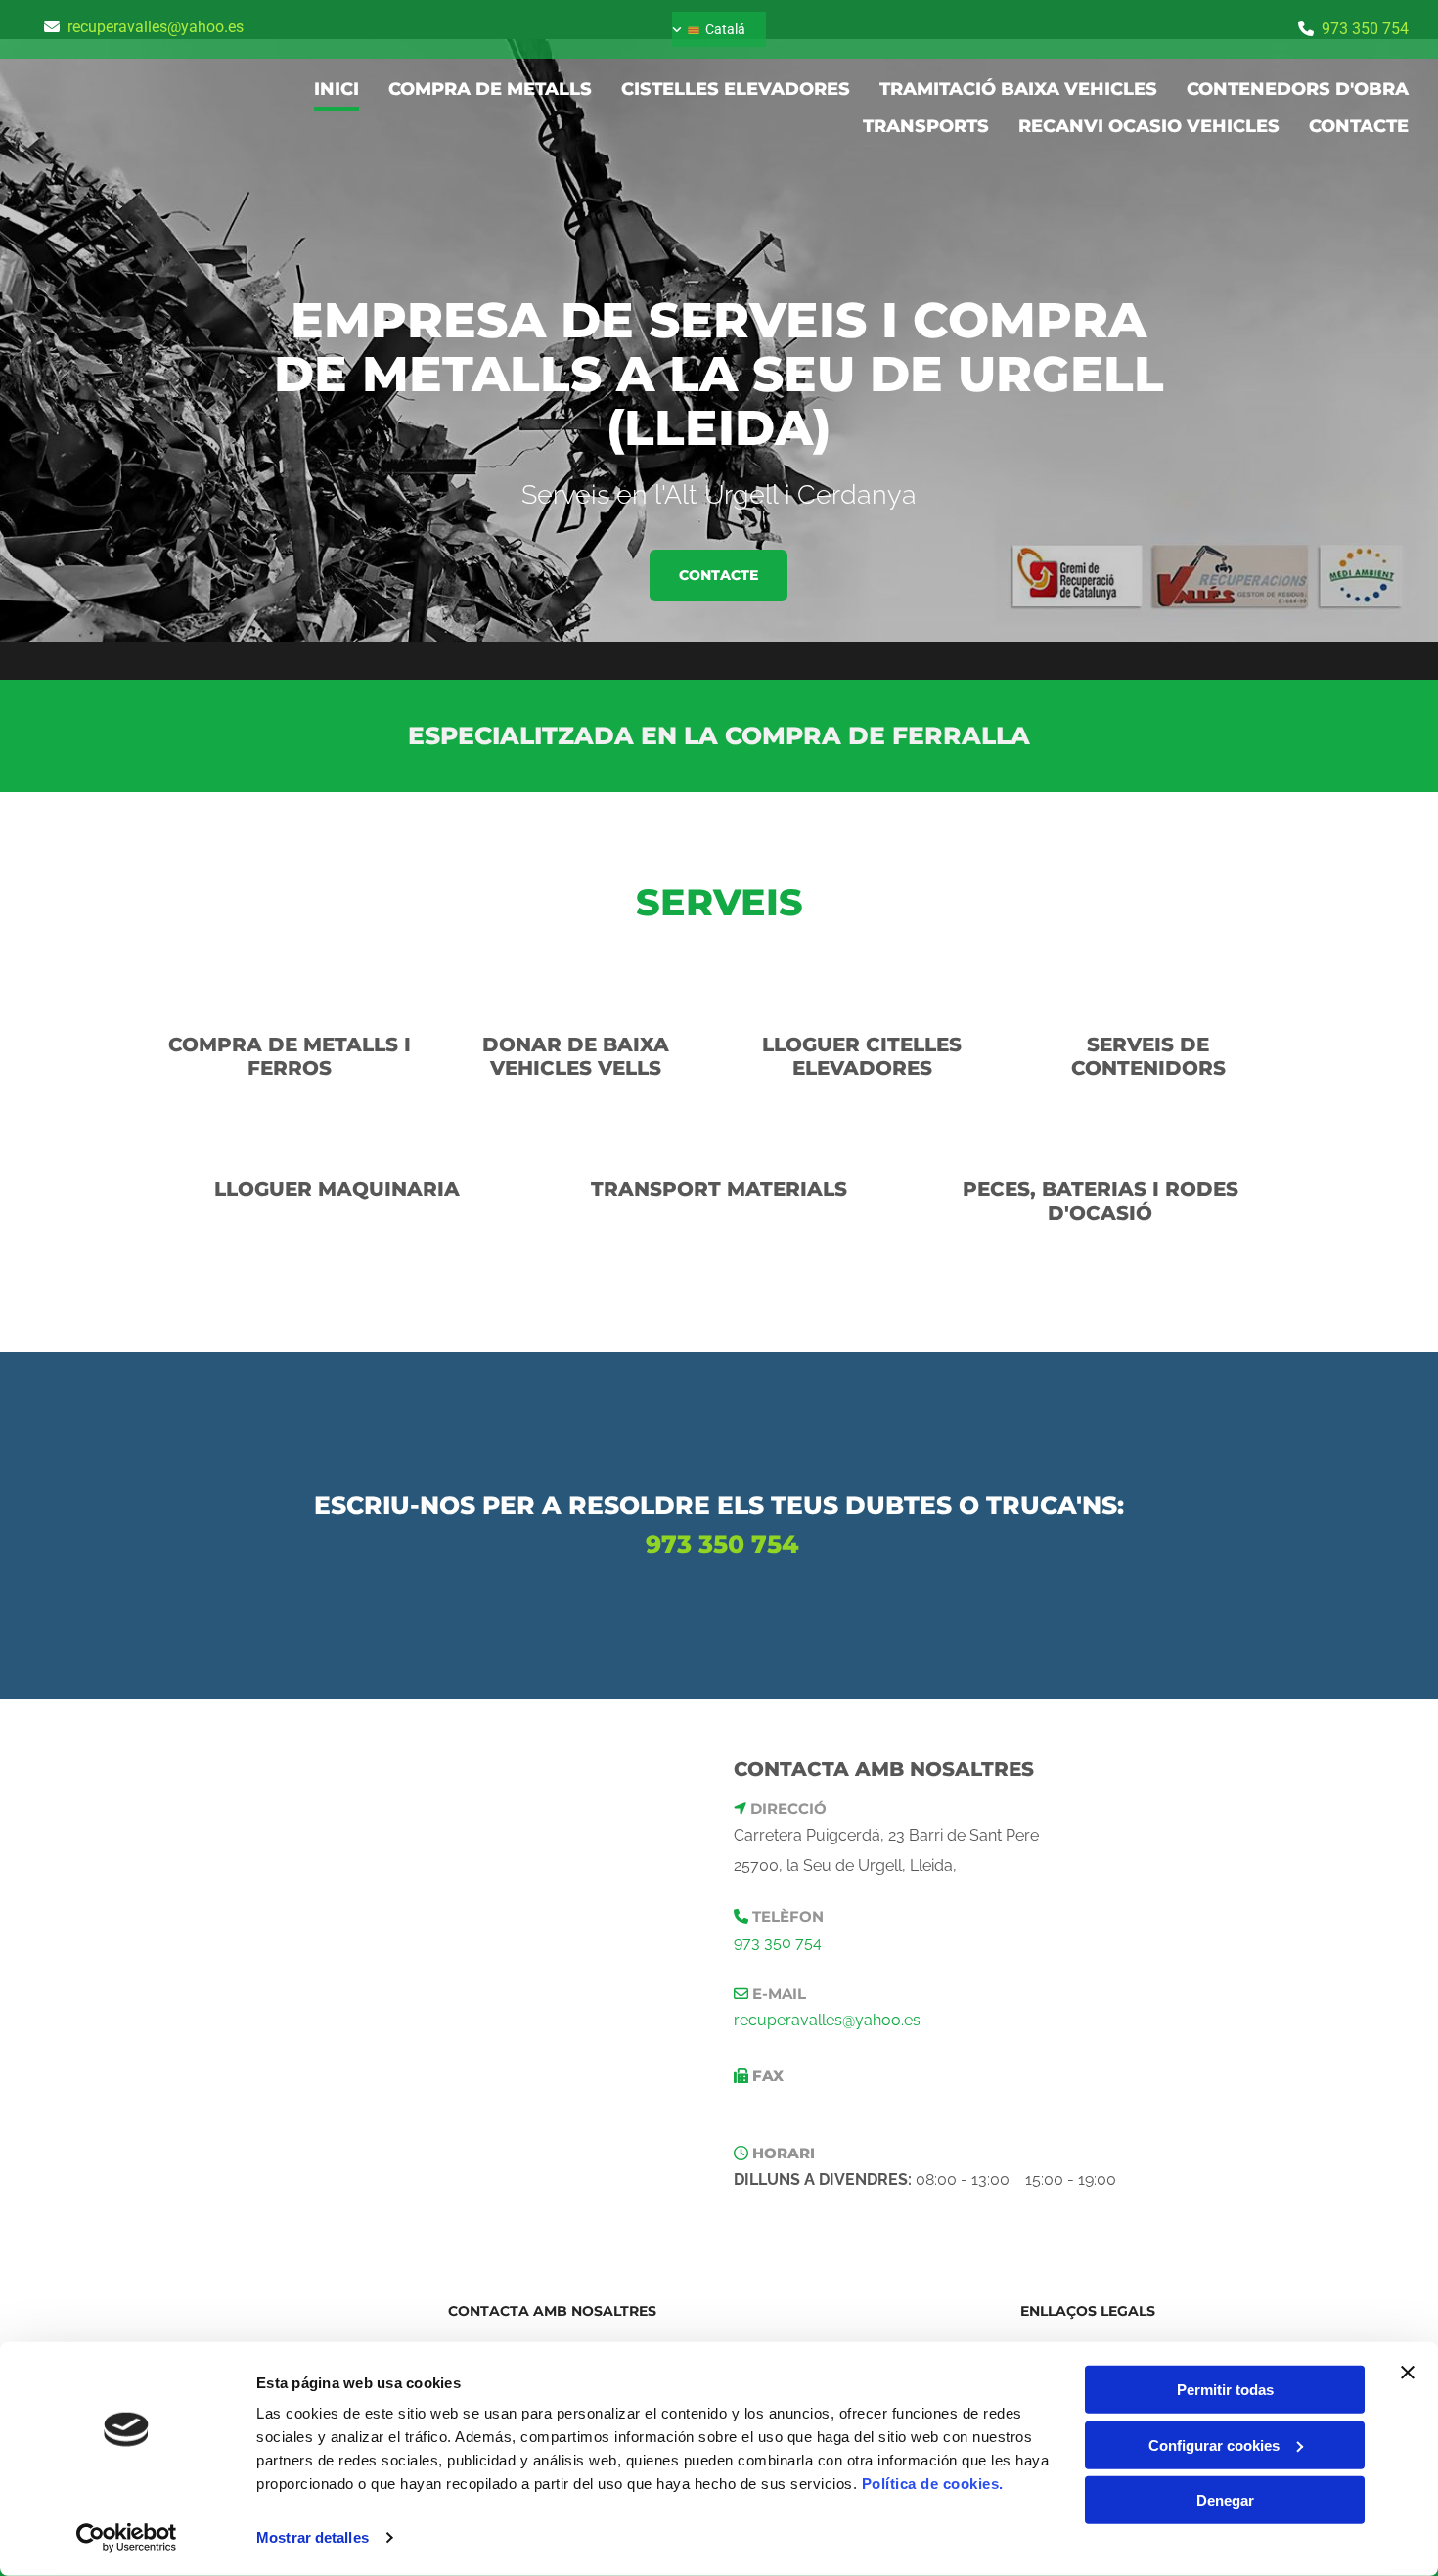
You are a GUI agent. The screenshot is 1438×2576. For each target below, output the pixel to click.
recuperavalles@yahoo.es (156, 27)
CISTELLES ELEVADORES (736, 89)
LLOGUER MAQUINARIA (337, 1189)
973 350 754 (1365, 29)
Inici (337, 89)
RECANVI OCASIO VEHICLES (1149, 126)
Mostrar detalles (313, 2537)
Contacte (1359, 126)
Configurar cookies (1214, 2444)
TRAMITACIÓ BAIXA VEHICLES (1018, 89)
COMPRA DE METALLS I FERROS (290, 1056)
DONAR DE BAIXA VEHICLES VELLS (576, 1056)
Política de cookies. (933, 2484)
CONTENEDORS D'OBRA (1298, 89)
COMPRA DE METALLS (490, 89)
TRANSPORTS (926, 126)
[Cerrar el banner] (1408, 2373)
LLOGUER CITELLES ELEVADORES (862, 1056)
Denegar (1225, 2500)
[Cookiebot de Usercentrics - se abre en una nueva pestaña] (127, 2538)
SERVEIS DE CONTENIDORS (1148, 1056)
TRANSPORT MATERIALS (719, 1189)
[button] (719, 576)
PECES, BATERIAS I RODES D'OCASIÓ (1101, 1201)
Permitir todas (1225, 2390)
